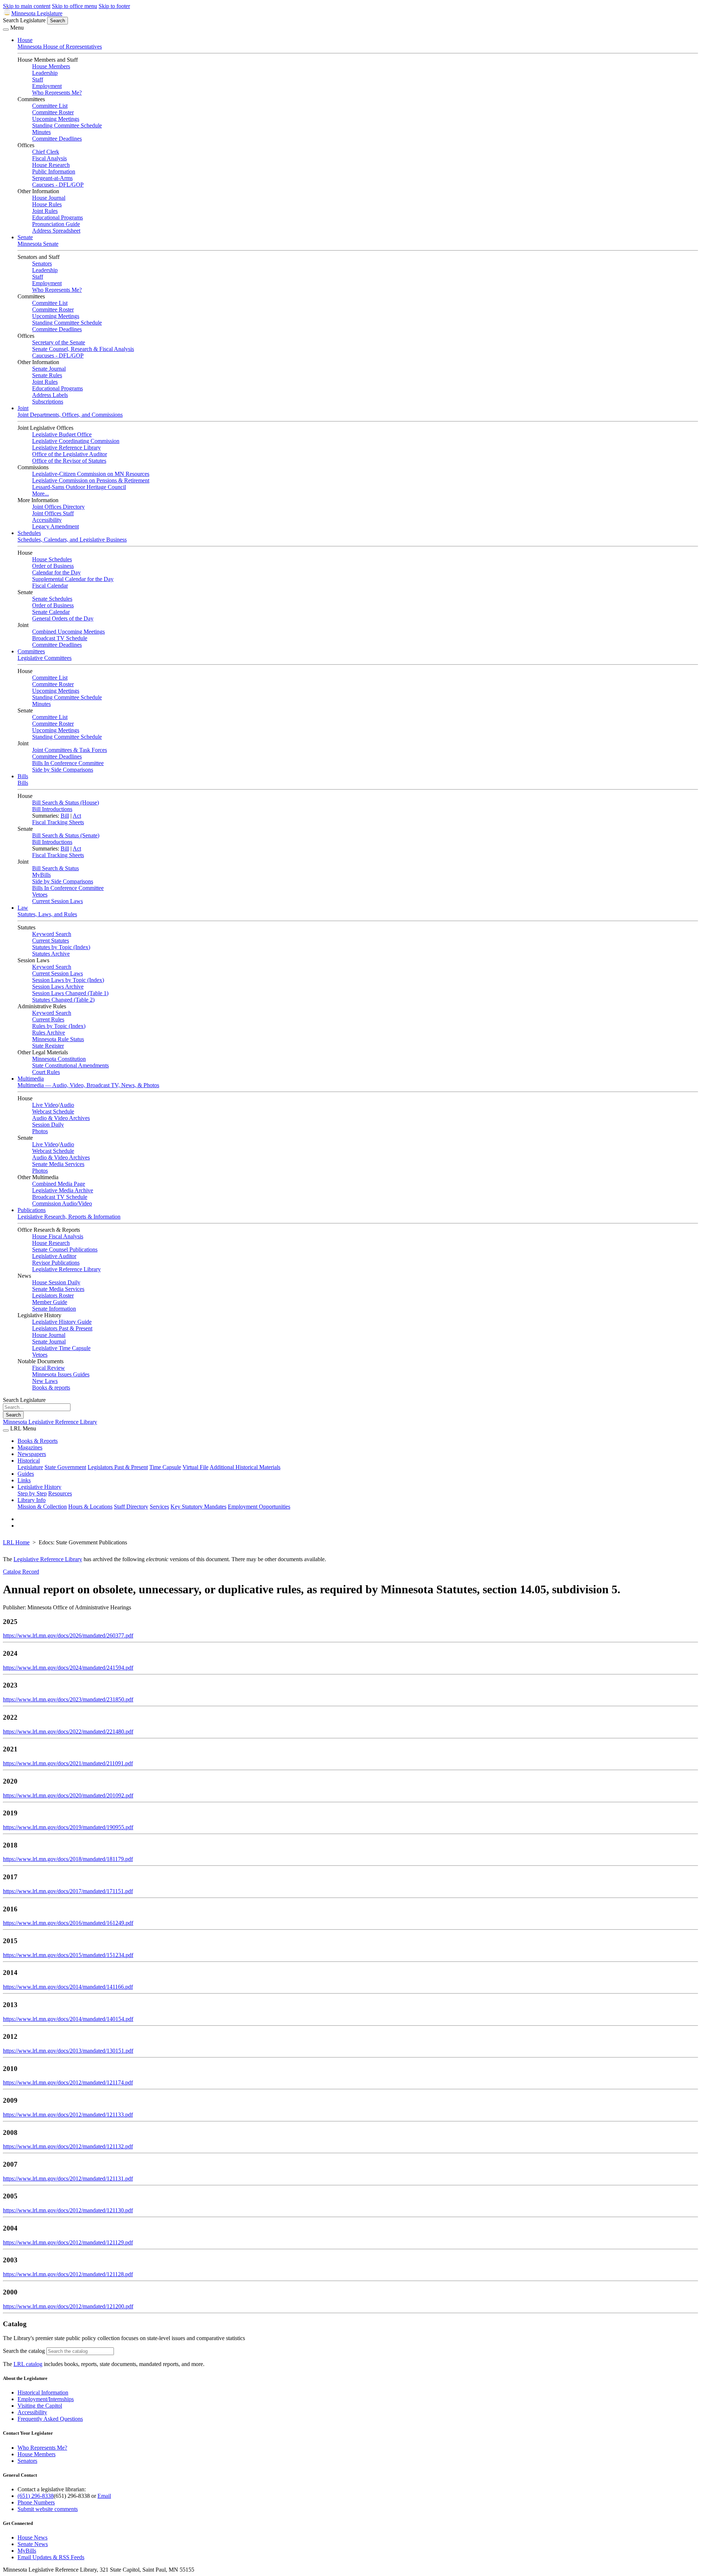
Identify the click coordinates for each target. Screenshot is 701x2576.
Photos (40, 1131)
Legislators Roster (53, 1295)
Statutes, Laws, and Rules (47, 914)
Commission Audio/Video (62, 1203)
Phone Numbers (36, 2502)
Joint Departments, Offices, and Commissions (70, 415)
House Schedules (52, 559)
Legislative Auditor (54, 1256)
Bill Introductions (52, 809)
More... (41, 494)
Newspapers (32, 1454)
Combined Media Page (59, 1184)
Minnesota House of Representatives (60, 47)
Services (159, 1507)
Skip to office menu (74, 6)
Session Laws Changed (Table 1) (70, 993)
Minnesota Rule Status (58, 1039)
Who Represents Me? (57, 93)
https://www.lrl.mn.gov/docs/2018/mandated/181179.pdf (68, 1859)
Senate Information (54, 1309)
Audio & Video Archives (61, 1118)
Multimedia (31, 1079)
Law (23, 908)
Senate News (33, 2544)
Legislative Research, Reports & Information (69, 1217)
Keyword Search (52, 934)
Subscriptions (48, 402)
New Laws (45, 1381)
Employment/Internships (46, 2399)
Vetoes (40, 895)
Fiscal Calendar (50, 586)
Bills (23, 776)
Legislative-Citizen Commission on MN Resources (91, 474)
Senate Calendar (51, 612)
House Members (51, 66)
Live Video (45, 1105)
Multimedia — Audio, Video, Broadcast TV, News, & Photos (88, 1085)
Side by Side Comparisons (63, 770)
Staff (38, 79)
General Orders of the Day (63, 618)
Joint (23, 408)
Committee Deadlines (57, 139)
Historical (29, 1461)
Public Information (54, 171)
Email (104, 2496)
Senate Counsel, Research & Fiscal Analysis (83, 349)
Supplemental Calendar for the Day (73, 579)
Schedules (29, 533)
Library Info (32, 1500)
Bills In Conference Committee (68, 763)
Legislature (30, 1467)
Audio (67, 1105)
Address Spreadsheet (56, 231)
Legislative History (39, 1487)
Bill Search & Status (55, 868)
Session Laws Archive (58, 987)
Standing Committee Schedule (67, 125)
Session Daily (48, 1125)
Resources (60, 1493)
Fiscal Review (49, 1368)
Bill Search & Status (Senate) (66, 835)
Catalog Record (21, 1572)
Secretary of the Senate (59, 342)
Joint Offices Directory (58, 507)
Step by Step (32, 1493)
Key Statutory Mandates (198, 1507)
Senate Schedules (52, 599)
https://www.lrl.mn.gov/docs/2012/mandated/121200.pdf (68, 2306)
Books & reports (51, 1388)
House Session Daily (56, 1282)
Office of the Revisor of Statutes (69, 461)
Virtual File (196, 1467)
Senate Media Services (58, 1164)
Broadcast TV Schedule (60, 638)
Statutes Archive (51, 954)
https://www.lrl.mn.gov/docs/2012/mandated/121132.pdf (68, 2146)
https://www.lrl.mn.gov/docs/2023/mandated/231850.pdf (68, 1699)
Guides (26, 1474)
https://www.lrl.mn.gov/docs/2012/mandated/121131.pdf (68, 2178)
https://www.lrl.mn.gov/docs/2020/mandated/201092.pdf (68, 1795)
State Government (65, 1467)
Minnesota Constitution (59, 1059)
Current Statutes (51, 941)
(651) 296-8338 (36, 2496)
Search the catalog (24, 2351)
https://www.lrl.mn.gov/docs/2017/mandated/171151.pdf (68, 1891)
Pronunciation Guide (56, 224)
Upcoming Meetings (56, 119)
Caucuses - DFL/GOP (58, 185)
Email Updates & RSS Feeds (51, 2557)
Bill (65, 816)
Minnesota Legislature (37, 13)
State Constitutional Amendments (70, 1065)
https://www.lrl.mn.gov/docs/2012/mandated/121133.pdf (68, 2115)
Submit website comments (48, 2509)
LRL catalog (28, 2364)
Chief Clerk (46, 152)
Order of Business (53, 566)
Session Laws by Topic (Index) (68, 980)
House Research (51, 165)
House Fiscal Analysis (58, 1236)
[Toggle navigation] (6, 30)
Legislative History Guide (62, 1322)
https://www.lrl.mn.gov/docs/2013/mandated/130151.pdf (68, 2051)
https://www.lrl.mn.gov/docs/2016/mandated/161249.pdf (68, 1923)
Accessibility (47, 520)
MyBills (41, 875)
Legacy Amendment (55, 526)
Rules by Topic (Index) (59, 1026)
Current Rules (48, 1019)
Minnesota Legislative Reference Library (50, 1422)
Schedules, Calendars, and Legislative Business (72, 540)
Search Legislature (24, 20)
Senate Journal (49, 369)
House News (32, 2537)
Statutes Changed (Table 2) (63, 1000)
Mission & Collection (42, 1507)
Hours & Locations (90, 1507)
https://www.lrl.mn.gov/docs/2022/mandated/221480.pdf (68, 1732)
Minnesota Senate (38, 244)
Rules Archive (49, 1033)
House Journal (49, 198)
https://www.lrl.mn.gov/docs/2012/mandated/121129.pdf (68, 2242)
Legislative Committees (45, 658)
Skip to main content (27, 6)
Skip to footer (114, 6)
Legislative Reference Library (66, 448)
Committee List (50, 106)
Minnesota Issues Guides (61, 1374)
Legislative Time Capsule (61, 1348)
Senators (42, 263)
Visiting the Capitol (40, 2406)
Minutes (41, 132)
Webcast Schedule (53, 1111)
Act (77, 816)
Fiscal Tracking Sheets (58, 822)
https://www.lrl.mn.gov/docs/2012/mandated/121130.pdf (68, 2210)
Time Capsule (165, 1467)
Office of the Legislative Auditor (70, 454)
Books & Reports (38, 1441)
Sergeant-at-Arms (52, 178)
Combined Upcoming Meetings (68, 632)
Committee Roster (53, 112)
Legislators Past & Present (62, 1328)
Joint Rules (45, 211)
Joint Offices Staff (53, 513)
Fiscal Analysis (49, 158)
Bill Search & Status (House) (66, 802)
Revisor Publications (56, 1263)
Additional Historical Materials (245, 1467)
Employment (47, 86)
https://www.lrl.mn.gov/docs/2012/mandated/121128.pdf (68, 2274)
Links (24, 1480)
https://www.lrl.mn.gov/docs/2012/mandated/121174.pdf (68, 2082)
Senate (25, 237)
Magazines (30, 1447)
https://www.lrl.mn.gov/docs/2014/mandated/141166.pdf (68, 1987)
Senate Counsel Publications (65, 1249)
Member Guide (50, 1302)
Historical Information (43, 2392)
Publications (32, 1210)
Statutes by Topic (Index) (61, 947)
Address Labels (50, 395)
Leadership (45, 73)
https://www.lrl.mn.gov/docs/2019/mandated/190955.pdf (68, 1827)
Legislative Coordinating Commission (76, 441)
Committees (31, 651)
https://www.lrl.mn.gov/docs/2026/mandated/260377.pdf (68, 1635)
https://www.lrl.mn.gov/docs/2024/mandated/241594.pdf (68, 1668)
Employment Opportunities (259, 1507)
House (25, 40)
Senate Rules (47, 375)
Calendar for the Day (56, 572)
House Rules (47, 204)
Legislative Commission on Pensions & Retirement (91, 480)
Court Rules (46, 1072)
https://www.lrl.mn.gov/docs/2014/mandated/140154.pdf (68, 2019)
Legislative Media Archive (63, 1190)
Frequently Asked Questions (50, 2419)
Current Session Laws (58, 901)
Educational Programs (58, 217)
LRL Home (16, 1542)
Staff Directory (131, 1507)
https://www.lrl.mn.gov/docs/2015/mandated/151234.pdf (68, 1955)
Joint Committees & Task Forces (70, 750)
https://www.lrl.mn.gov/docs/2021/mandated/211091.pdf (68, 1763)
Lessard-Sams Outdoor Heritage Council (79, 487)
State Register (48, 1046)
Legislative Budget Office (62, 434)
